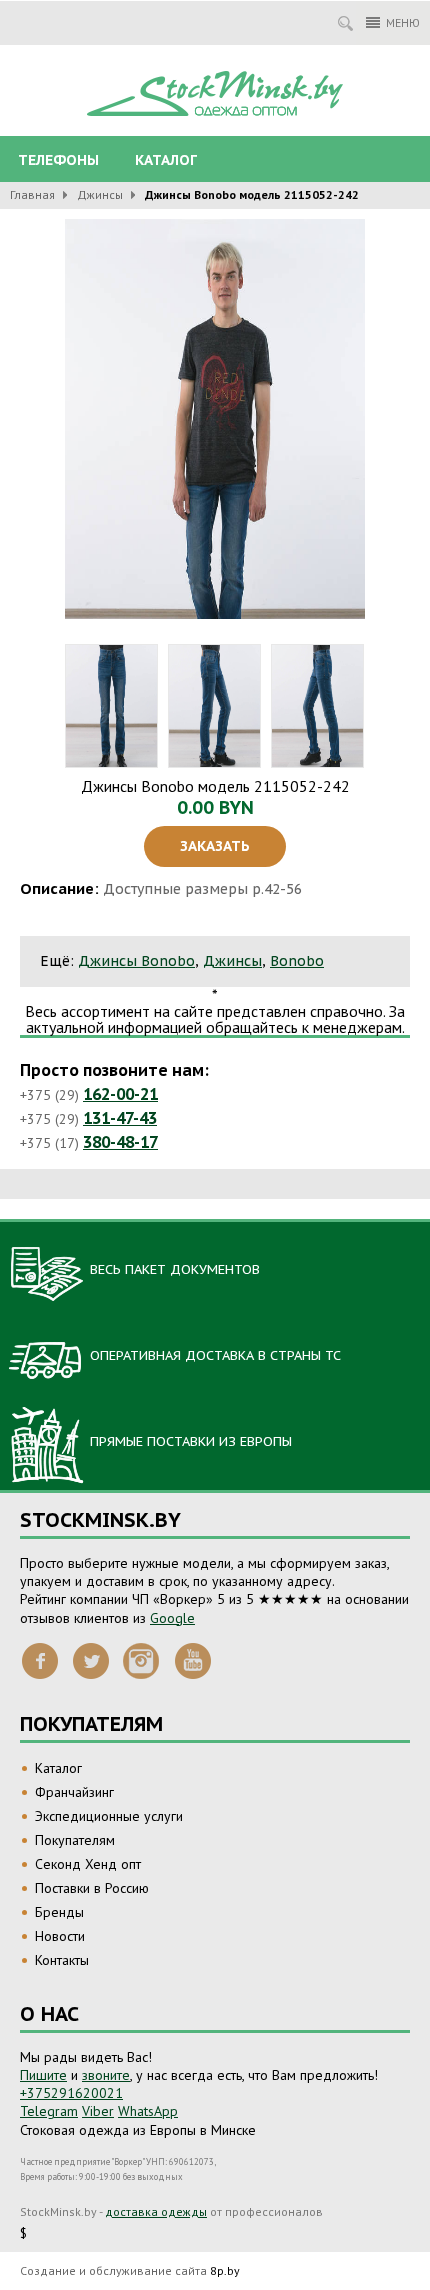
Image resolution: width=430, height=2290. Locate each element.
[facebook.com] (40, 1660)
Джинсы (100, 194)
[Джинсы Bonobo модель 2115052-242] (215, 419)
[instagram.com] (142, 1660)
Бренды (59, 1912)
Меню (403, 22)
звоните (106, 2075)
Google (172, 1618)
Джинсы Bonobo (136, 961)
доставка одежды (156, 2211)
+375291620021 (71, 2093)
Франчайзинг (74, 1792)
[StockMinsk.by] (215, 94)
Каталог (166, 160)
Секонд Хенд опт (88, 1864)
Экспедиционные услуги (109, 1816)
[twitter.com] (91, 1660)
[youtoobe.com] (193, 1660)
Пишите (43, 2075)
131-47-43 (120, 1118)
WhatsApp (148, 2111)
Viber (98, 2111)
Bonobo (297, 961)
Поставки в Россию (92, 1888)
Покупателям (75, 1840)
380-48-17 (120, 1142)
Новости (60, 1936)
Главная (32, 194)
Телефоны (58, 160)
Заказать (215, 846)
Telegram (49, 2111)
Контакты (62, 1960)
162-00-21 (120, 1094)
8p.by (225, 2270)
